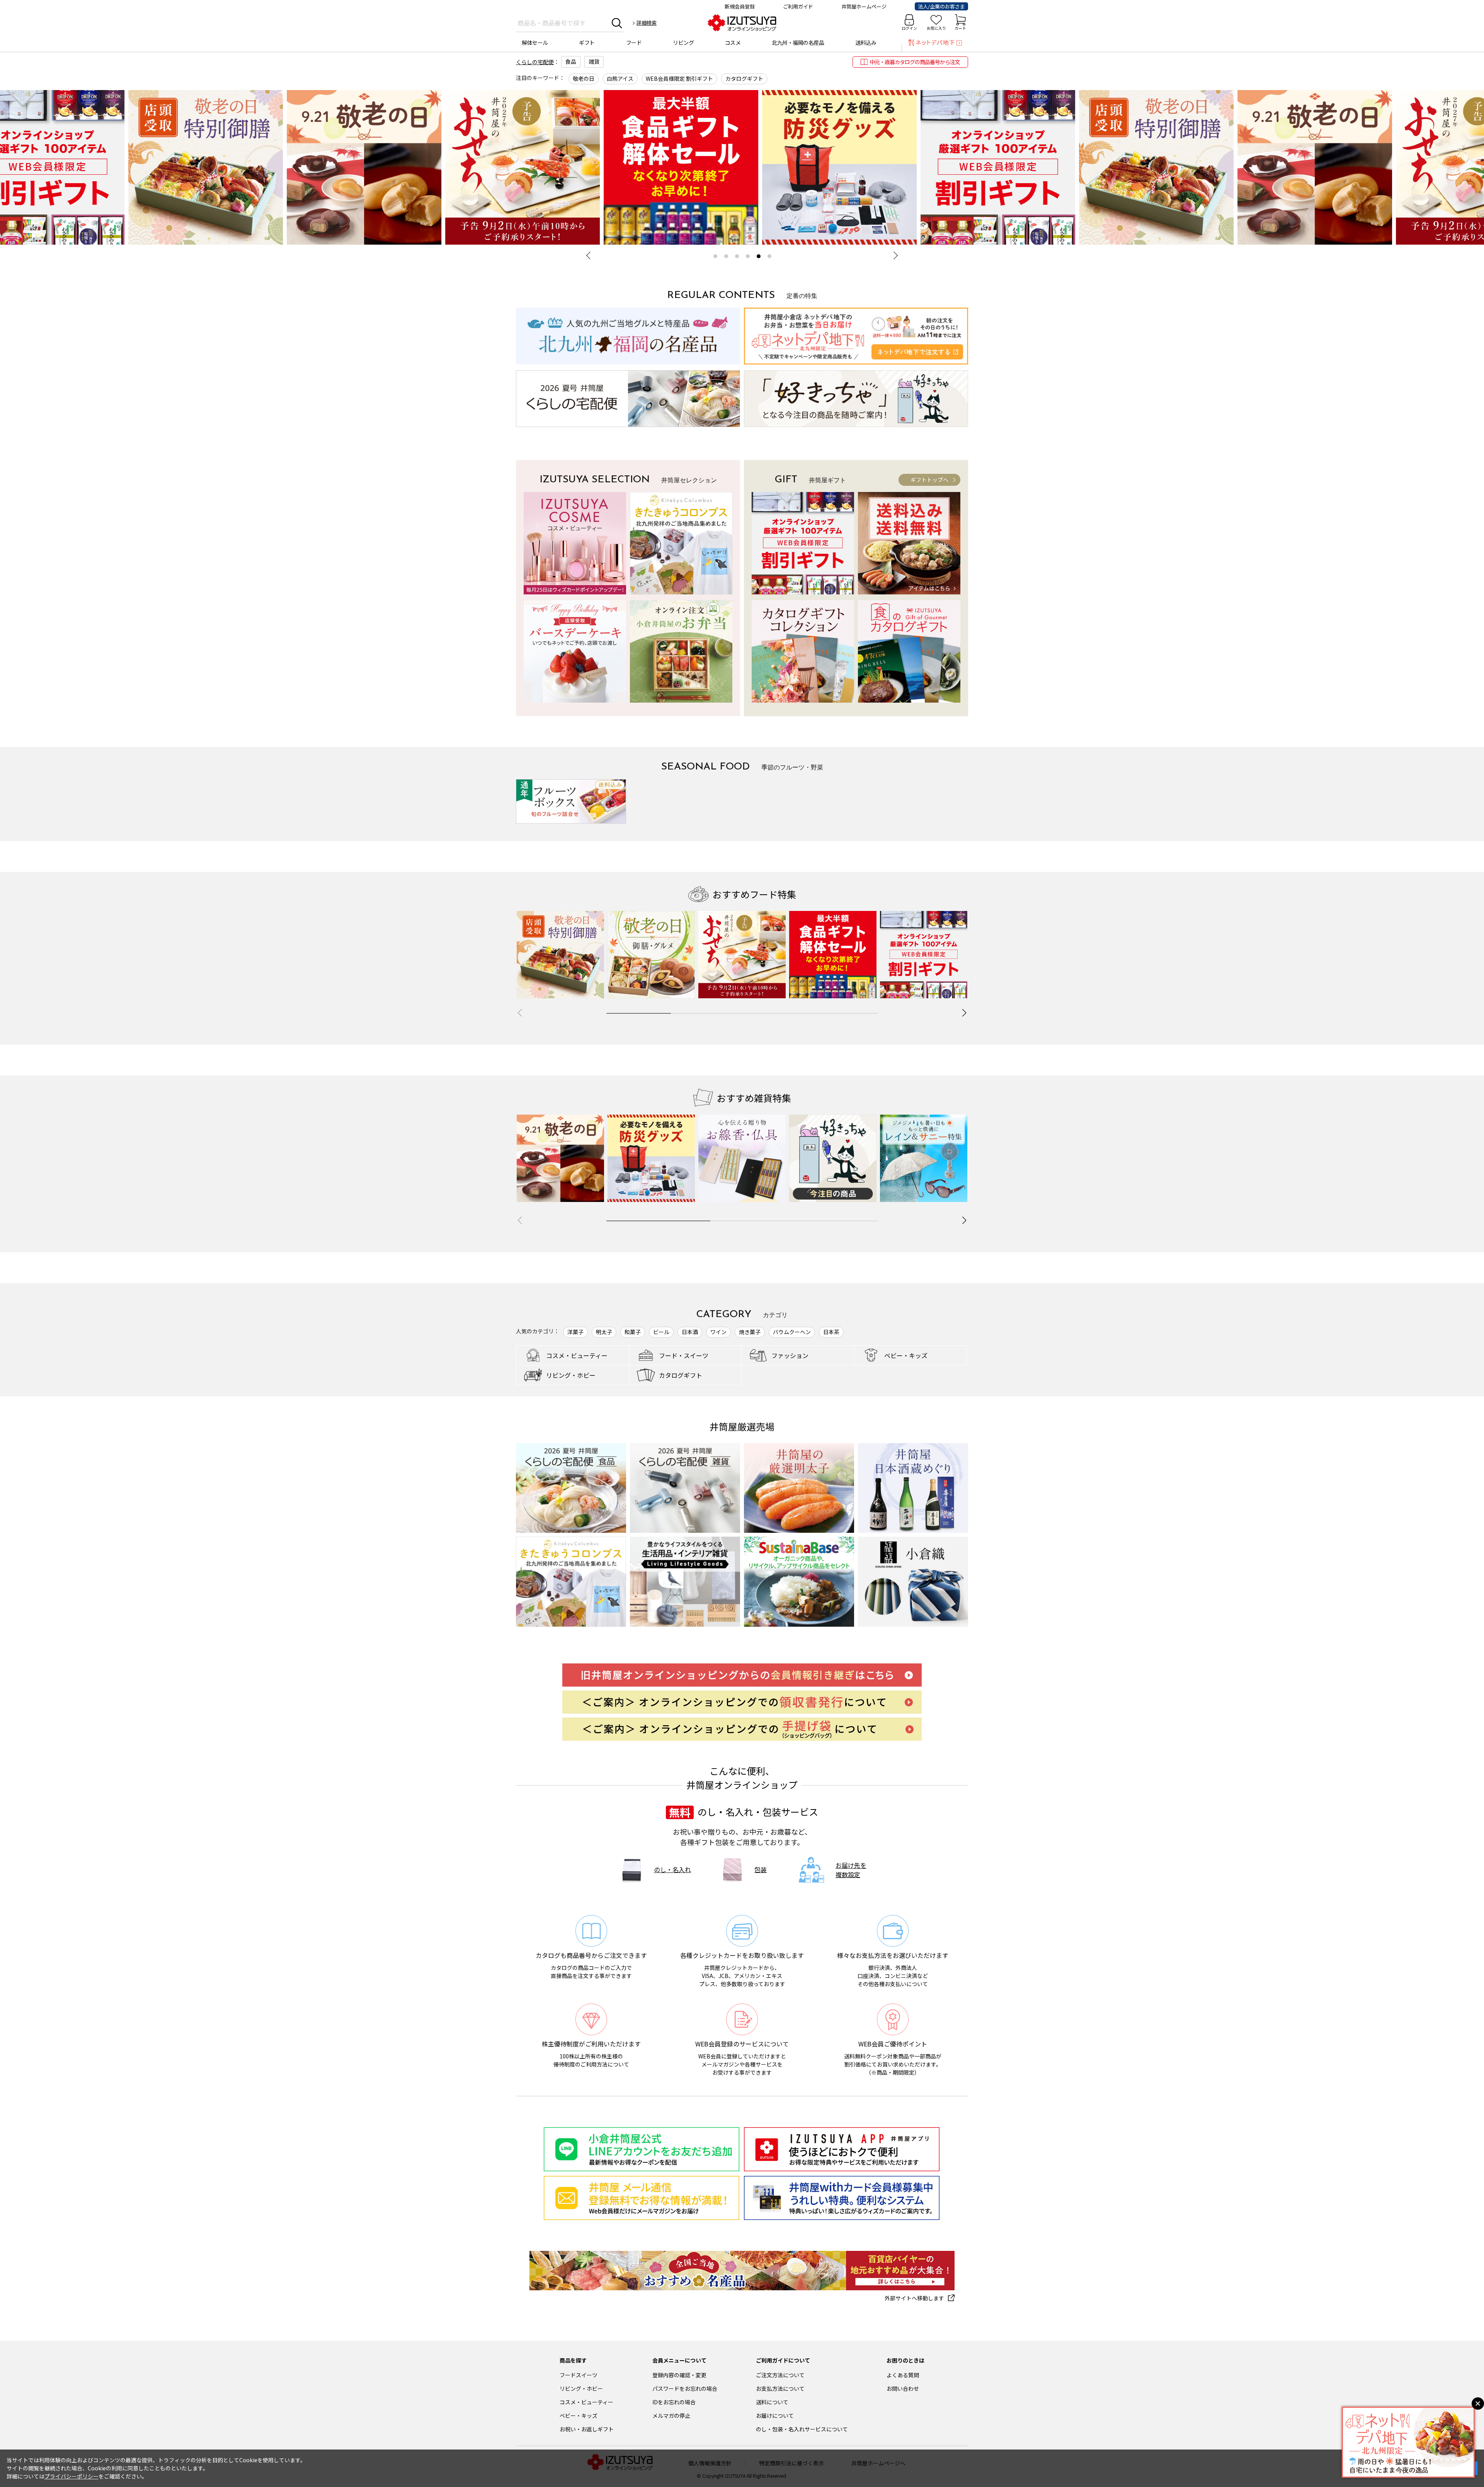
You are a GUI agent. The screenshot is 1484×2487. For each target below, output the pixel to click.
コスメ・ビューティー (586, 2402)
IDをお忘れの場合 (674, 2402)
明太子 (604, 1332)
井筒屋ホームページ (864, 6)
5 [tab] (759, 256)
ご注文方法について (780, 2375)
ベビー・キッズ (579, 2416)
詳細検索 (647, 23)
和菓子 (633, 1332)
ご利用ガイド (798, 6)
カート (960, 28)
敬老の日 (584, 78)
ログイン (909, 28)
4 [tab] (748, 256)
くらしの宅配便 (535, 62)
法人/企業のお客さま (941, 6)
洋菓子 (575, 1332)
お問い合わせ (903, 2388)
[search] (617, 23)
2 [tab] (726, 256)
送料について (772, 2402)
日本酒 (690, 1332)
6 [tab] (769, 256)
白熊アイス (620, 78)
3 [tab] (737, 256)
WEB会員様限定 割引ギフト (679, 78)
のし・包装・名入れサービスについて (802, 2429)
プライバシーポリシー (71, 2476)
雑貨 (594, 61)
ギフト (587, 43)
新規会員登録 (740, 6)
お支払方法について (780, 2388)
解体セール (535, 43)
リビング (683, 43)
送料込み (866, 43)
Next (894, 255)
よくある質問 (903, 2375)
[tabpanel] (821, 167)
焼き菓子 (750, 1332)
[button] (964, 1013)
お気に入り (936, 28)
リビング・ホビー (581, 2388)
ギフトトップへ (929, 480)
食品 (571, 61)
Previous (590, 255)
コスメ (733, 43)
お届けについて (775, 2416)
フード (634, 43)
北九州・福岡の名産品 (798, 43)
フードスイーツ (579, 2375)
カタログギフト (744, 78)
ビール (661, 1332)
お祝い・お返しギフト (587, 2429)
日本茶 (831, 1332)
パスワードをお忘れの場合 (685, 2388)
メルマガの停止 (671, 2416)
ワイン (718, 1332)
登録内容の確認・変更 (679, 2375)
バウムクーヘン (792, 1332)
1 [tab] (715, 256)
